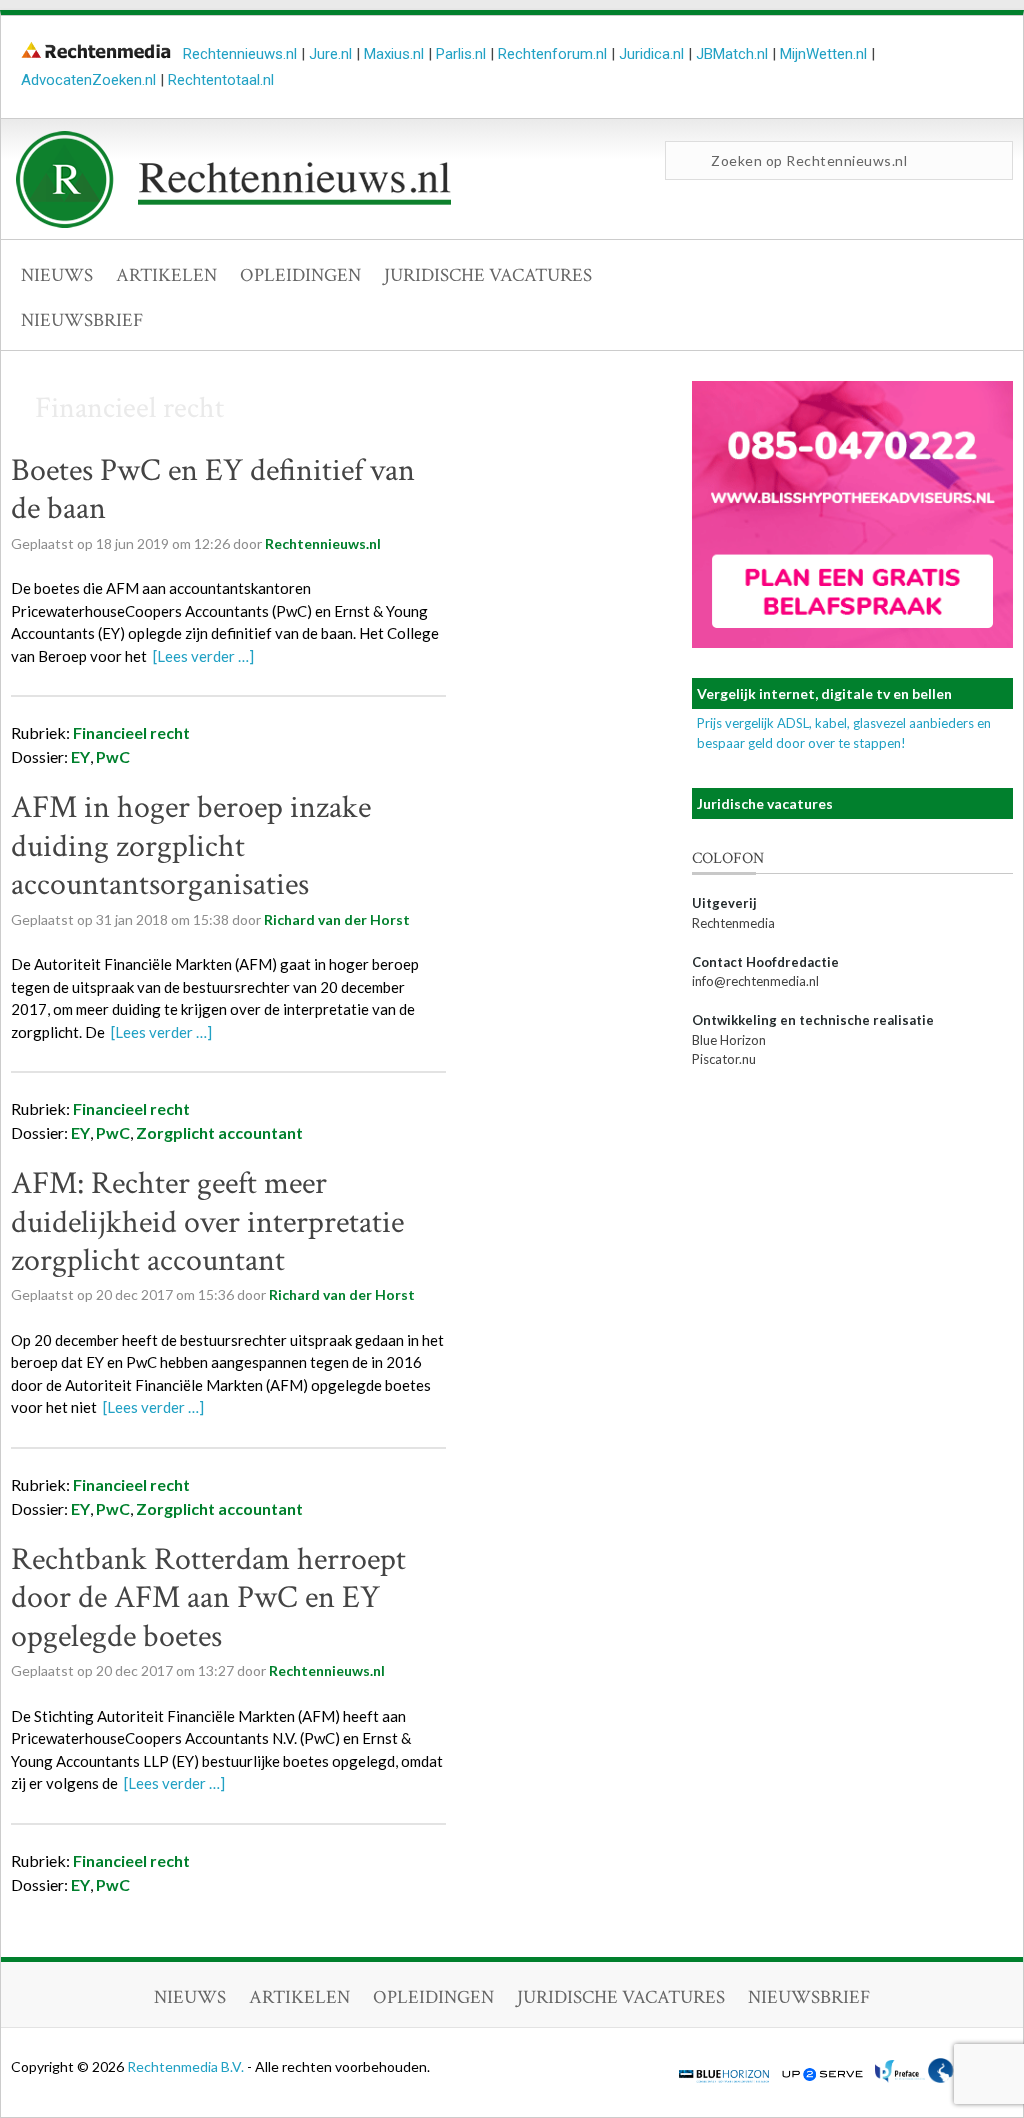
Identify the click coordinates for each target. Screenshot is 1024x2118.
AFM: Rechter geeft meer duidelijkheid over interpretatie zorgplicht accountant (207, 1222)
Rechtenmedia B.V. (187, 2066)
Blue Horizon (729, 1040)
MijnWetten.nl (823, 54)
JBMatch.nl (732, 54)
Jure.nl (330, 54)
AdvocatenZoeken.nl (88, 80)
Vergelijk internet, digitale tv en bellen (824, 693)
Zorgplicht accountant (219, 1132)
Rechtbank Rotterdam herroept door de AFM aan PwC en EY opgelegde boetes (208, 1598)
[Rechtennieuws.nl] (234, 223)
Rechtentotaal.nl (221, 80)
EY (80, 756)
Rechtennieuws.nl (240, 54)
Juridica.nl (651, 54)
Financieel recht (131, 732)
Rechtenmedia (733, 923)
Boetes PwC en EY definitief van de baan (213, 489)
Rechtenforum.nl (552, 54)
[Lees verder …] (203, 656)
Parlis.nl (461, 54)
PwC (113, 756)
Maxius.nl (394, 54)
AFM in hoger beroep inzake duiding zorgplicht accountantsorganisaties (191, 846)
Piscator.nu (724, 1059)
